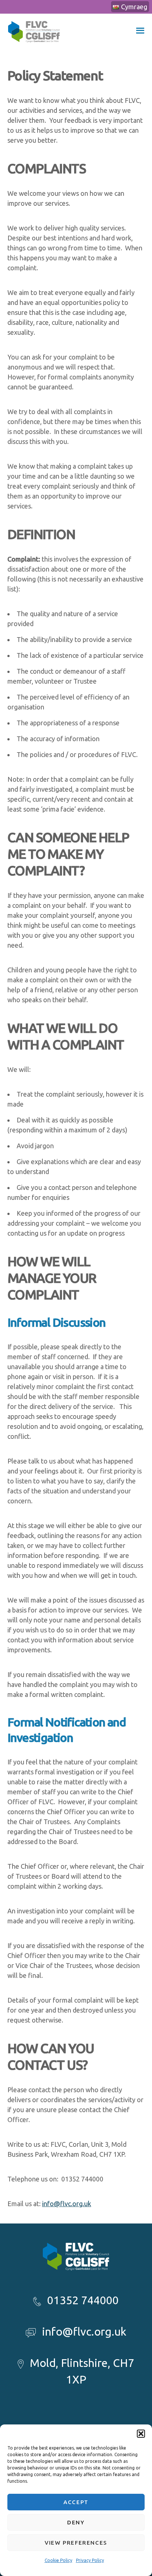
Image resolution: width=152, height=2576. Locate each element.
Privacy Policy (90, 2560)
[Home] (34, 47)
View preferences (76, 2543)
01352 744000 (83, 2300)
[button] (141, 2434)
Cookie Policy (58, 2560)
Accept (76, 2502)
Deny (76, 2522)
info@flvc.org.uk (67, 2204)
